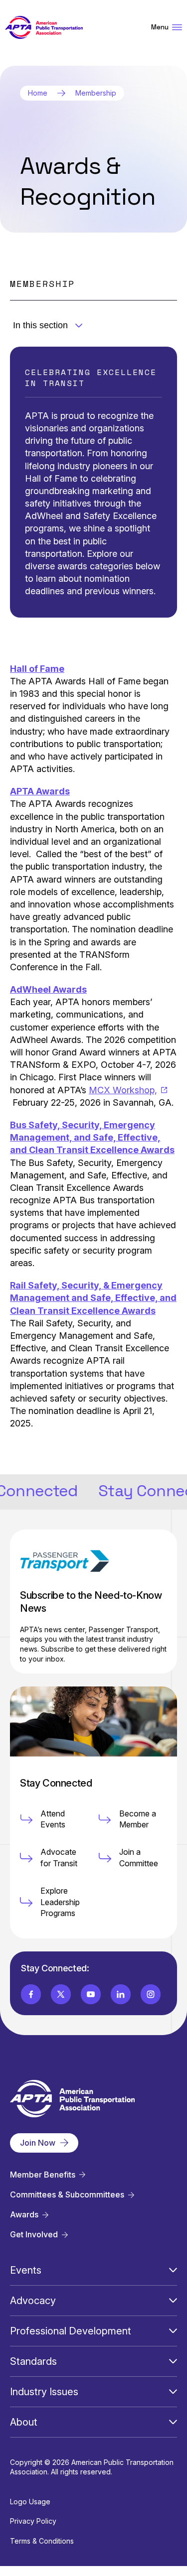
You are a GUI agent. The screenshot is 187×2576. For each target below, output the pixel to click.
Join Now (38, 2143)
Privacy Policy (33, 2521)
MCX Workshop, (123, 1090)
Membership (96, 93)
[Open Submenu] (173, 2270)
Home (38, 93)
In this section (40, 325)
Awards (24, 2215)
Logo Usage (30, 2502)
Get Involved (34, 2235)
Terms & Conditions (42, 2541)
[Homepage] (44, 28)
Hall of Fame (37, 669)
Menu (160, 27)
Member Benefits (43, 2175)
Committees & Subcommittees (67, 2195)
